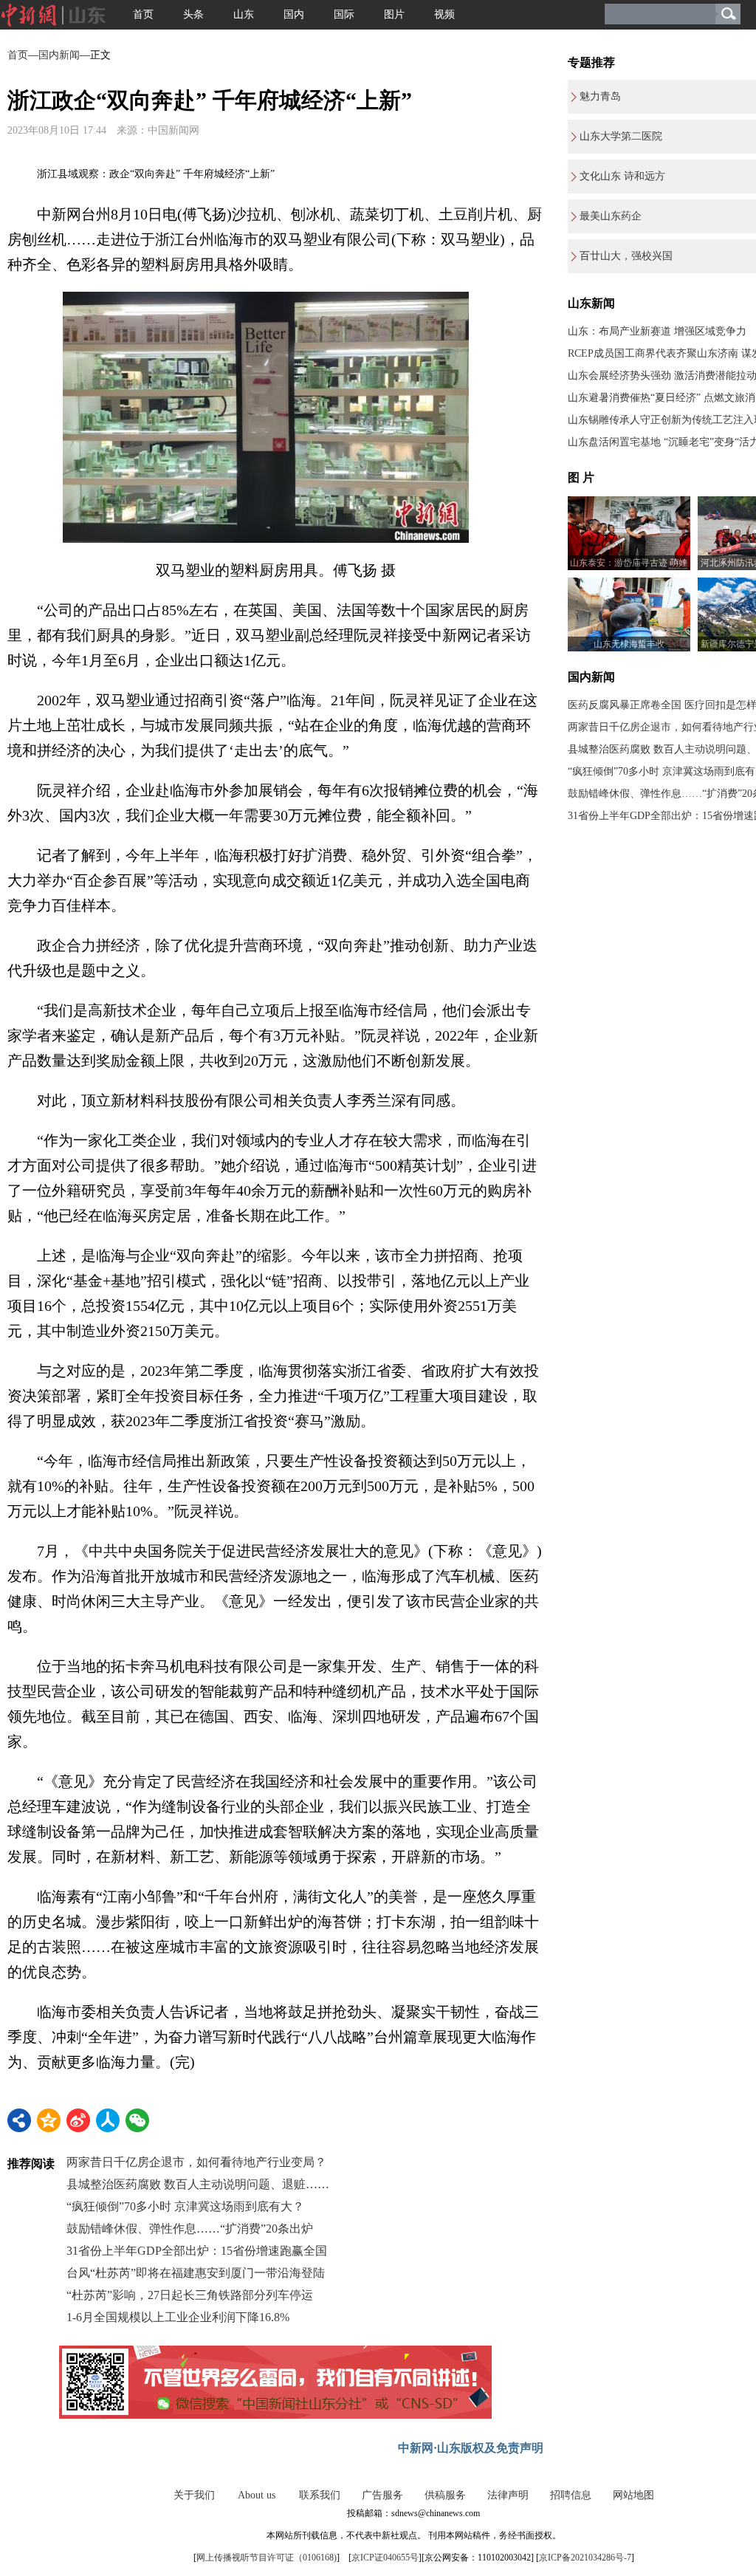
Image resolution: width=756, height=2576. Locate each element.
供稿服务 (445, 2495)
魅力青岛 (600, 96)
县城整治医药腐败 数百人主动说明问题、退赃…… (198, 2184)
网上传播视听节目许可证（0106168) (267, 2558)
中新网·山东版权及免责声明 (471, 2448)
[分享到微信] (137, 2120)
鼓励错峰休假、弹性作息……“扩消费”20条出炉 (190, 2229)
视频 (444, 14)
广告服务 (382, 2495)
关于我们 (194, 2495)
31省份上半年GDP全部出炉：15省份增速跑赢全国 (197, 2251)
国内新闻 (59, 55)
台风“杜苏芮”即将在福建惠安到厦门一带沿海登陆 (196, 2273)
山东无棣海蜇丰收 (629, 644)
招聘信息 (571, 2495)
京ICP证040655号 (385, 2558)
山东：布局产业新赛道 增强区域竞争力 (657, 331)
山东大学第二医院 (621, 136)
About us (257, 2495)
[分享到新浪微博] (78, 2120)
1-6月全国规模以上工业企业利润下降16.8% (178, 2317)
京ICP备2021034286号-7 (585, 2558)
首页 (143, 14)
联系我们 (320, 2495)
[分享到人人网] (108, 2120)
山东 (244, 14)
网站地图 (633, 2495)
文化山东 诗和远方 (622, 176)
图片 (394, 14)
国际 (344, 14)
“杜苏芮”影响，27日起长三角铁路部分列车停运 (190, 2295)
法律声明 (508, 2495)
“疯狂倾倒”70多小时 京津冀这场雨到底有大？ (185, 2206)
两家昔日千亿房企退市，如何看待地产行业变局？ (196, 2162)
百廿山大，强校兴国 (626, 256)
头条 (193, 14)
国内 (294, 14)
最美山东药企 (611, 216)
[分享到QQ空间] (49, 2120)
